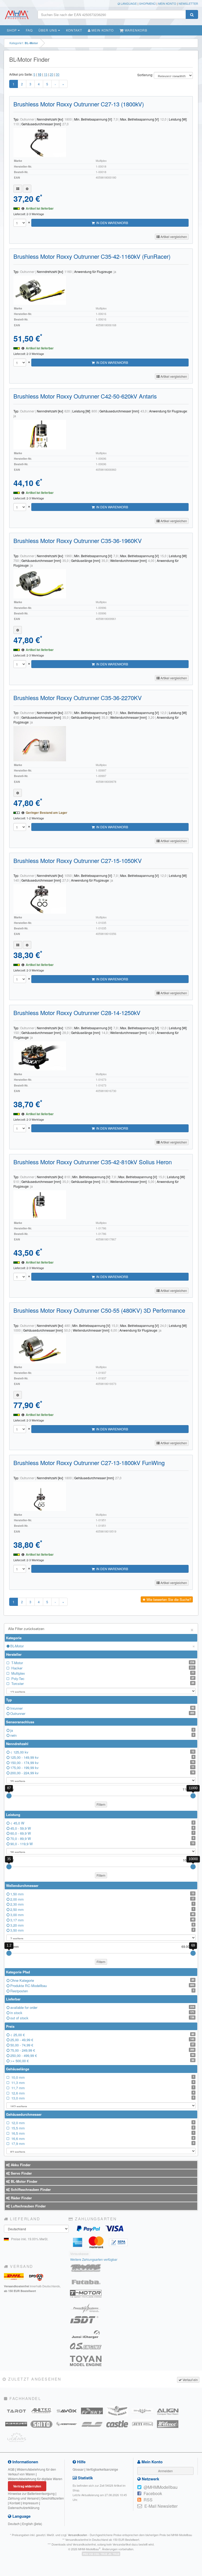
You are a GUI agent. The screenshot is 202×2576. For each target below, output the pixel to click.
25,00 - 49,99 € (102, 2040)
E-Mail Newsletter (161, 2506)
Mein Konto (167, 3)
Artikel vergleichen (173, 237)
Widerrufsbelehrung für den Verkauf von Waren (32, 2472)
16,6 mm (102, 2138)
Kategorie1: (24, 43)
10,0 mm (102, 2077)
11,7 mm (102, 2088)
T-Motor (102, 1663)
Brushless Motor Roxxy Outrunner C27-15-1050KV (78, 860)
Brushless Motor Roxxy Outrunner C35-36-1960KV (78, 540)
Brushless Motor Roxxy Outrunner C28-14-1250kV (77, 1013)
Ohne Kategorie (102, 1980)
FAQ (29, 30)
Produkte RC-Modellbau (102, 1986)
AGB (11, 2469)
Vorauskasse (79, 2254)
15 (46, 74)
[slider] (9, 1796)
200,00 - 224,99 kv (102, 1773)
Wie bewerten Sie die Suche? (168, 1599)
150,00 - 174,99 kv (102, 1763)
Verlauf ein (190, 2380)
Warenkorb (135, 30)
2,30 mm (102, 1904)
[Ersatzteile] (18, 189)
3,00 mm (102, 1915)
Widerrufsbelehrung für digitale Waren (35, 2479)
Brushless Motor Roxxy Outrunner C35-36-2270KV (78, 698)
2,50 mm (102, 1909)
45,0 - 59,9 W (102, 1828)
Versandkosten (77, 2535)
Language (128, 3)
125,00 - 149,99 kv (102, 1757)
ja (102, 1730)
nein (102, 1735)
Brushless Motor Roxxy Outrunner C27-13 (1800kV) (79, 104)
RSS (148, 2500)
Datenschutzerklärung (24, 2508)
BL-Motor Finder (24, 2181)
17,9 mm (102, 2143)
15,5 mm (102, 2128)
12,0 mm (102, 2123)
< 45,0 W (102, 1823)
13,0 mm (102, 2098)
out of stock (102, 2018)
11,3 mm (102, 2083)
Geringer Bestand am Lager (47, 813)
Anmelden (165, 2471)
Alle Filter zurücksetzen (101, 1629)
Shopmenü (147, 3)
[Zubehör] (27, 189)
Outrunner (102, 1713)
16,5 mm (102, 2133)
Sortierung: (145, 75)
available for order (102, 2007)
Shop (12, 30)
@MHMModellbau (161, 2487)
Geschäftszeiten (52, 2498)
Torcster (102, 1683)
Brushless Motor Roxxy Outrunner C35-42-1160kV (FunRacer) (92, 256)
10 (39, 74)
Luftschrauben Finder (28, 2206)
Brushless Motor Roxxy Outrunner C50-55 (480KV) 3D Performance (99, 1310)
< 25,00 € (102, 2035)
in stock (102, 2013)
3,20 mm (102, 1925)
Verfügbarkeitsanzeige (102, 2469)
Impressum (31, 2503)
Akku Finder (20, 2165)
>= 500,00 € (102, 2061)
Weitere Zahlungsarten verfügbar (94, 2259)
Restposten (102, 1991)
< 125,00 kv (102, 1752)
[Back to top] (197, 2318)
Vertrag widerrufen (27, 2486)
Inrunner (102, 1708)
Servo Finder (21, 2173)
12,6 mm (102, 2093)
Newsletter (188, 3)
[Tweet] (139, 2487)
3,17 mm (102, 1920)
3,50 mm (102, 1930)
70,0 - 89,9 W (102, 1838)
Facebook (153, 2493)
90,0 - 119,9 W (102, 1844)
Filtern (101, 1804)
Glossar (78, 2469)
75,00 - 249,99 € (102, 2050)
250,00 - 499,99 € (102, 2055)
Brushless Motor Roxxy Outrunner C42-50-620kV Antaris (85, 396)
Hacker (102, 1668)
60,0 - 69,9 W (102, 1833)
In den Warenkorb (111, 223)
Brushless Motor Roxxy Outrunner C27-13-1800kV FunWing (89, 1463)
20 (52, 74)
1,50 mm (102, 1894)
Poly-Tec (102, 1678)
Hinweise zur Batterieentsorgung (31, 2493)
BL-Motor (103, 1646)
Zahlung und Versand (23, 2498)
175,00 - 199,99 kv (102, 1768)
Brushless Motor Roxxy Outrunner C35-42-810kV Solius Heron (93, 1162)
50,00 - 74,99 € (102, 2045)
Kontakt (74, 30)
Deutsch (14, 2524)
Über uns (48, 30)
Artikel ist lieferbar (40, 208)
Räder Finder (21, 2198)
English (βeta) (32, 2524)
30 (58, 74)
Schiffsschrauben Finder (30, 2189)
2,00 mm (102, 1899)
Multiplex (102, 1673)
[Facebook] (139, 2494)
